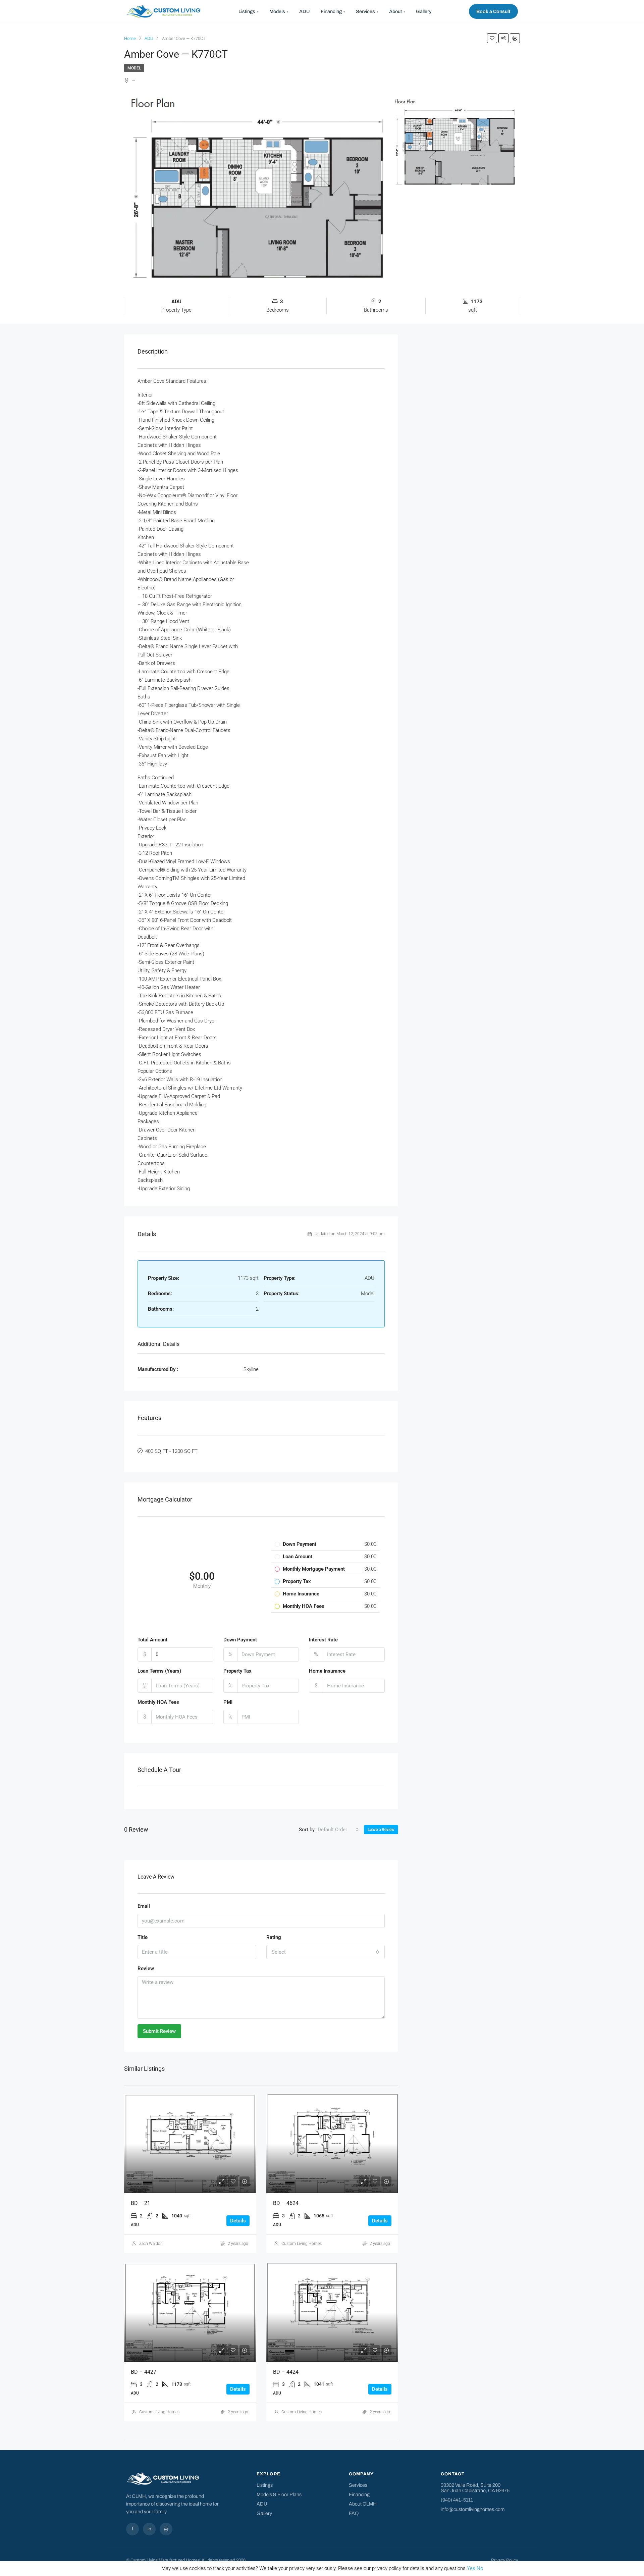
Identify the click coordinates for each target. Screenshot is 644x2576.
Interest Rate (323, 1640)
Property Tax (237, 1671)
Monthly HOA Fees (158, 1702)
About (397, 11)
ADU (305, 11)
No (480, 2568)
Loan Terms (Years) (159, 1671)
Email (144, 1906)
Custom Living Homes (302, 2244)
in (149, 2529)
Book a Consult (493, 11)
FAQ (354, 2513)
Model (134, 68)
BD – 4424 (286, 2372)
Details (238, 2221)
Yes (471, 2568)
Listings (249, 11)
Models (279, 11)
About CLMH (363, 2504)
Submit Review (159, 2031)
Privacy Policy (504, 2560)
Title (143, 1937)
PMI (228, 1702)
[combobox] (338, 1830)
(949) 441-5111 (457, 2500)
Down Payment (240, 1640)
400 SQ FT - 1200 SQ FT (171, 1451)
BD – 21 (141, 2203)
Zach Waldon (151, 2244)
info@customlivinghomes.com (473, 2509)
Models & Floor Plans (279, 2494)
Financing (333, 11)
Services (367, 11)
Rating (274, 1937)
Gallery (424, 11)
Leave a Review (381, 1830)
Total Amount (152, 1640)
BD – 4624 (286, 2203)
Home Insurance (327, 1671)
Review (146, 1968)
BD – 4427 (144, 2372)
